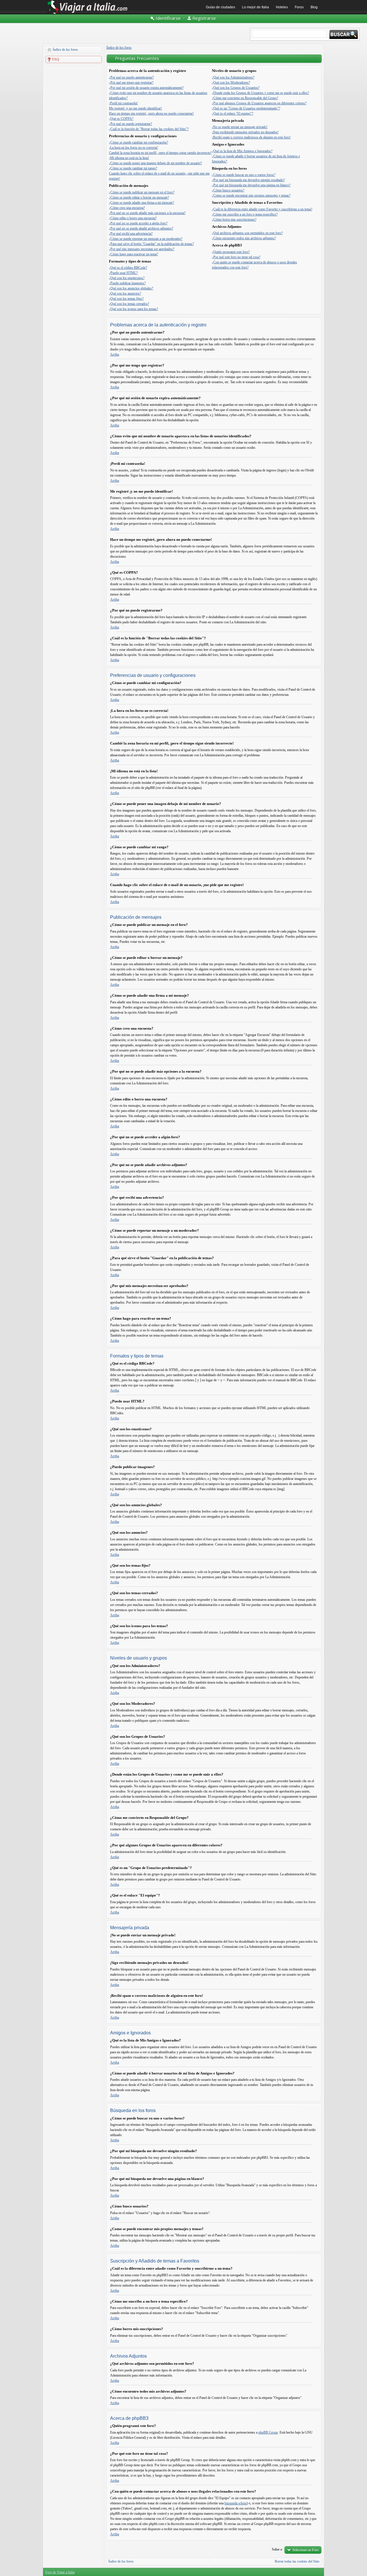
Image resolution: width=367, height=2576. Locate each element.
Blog (314, 7)
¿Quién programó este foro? (231, 252)
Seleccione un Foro (305, 2550)
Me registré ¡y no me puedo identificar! (135, 108)
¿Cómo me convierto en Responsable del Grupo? (245, 98)
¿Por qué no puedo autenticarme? (131, 77)
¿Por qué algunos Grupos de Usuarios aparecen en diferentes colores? (259, 103)
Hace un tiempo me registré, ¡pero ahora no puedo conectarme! (151, 113)
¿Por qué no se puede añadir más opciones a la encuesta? (147, 213)
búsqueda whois (236, 2503)
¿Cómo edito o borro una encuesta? (133, 218)
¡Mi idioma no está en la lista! (129, 158)
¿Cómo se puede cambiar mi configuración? (138, 142)
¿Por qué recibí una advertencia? (131, 234)
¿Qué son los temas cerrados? (129, 304)
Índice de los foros (65, 50)
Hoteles (282, 7)
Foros (299, 7)
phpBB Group (268, 2432)
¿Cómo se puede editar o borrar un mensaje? (139, 197)
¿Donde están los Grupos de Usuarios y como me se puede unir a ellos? (260, 93)
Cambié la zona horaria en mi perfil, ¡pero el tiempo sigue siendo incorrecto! (160, 153)
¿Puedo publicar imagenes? (127, 283)
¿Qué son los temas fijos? (126, 299)
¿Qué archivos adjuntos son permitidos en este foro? (247, 233)
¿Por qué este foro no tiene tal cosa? (236, 257)
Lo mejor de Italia (255, 7)
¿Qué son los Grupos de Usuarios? (236, 88)
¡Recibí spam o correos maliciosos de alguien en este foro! (251, 137)
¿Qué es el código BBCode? (128, 268)
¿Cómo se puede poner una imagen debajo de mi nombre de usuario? (155, 163)
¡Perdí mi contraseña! (123, 103)
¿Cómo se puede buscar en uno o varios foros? (244, 175)
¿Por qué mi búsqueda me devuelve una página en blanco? (251, 185)
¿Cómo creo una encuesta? (127, 208)
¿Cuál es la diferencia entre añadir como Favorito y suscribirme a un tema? (262, 209)
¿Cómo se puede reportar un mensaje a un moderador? (146, 239)
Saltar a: (277, 2549)
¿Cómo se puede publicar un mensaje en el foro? (142, 192)
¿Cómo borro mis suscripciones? (234, 220)
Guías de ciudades (220, 7)
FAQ (56, 59)
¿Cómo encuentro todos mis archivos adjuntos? (244, 238)
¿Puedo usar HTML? (123, 273)
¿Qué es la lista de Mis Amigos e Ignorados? (242, 151)
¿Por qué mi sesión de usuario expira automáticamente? (146, 88)
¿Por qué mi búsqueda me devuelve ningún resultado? (248, 180)
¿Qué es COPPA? (121, 119)
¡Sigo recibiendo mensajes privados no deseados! (245, 132)
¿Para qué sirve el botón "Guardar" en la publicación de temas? (151, 244)
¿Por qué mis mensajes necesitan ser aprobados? (142, 249)
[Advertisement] (74, 151)
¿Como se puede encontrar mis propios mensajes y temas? (251, 195)
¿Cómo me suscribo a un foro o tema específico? (245, 214)
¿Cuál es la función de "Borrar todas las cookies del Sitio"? (149, 129)
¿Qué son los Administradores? (233, 77)
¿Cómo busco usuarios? (228, 190)
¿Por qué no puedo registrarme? (130, 124)
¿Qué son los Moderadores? (231, 83)
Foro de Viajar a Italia (60, 2572)
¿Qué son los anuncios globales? (131, 288)
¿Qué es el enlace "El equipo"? (233, 113)
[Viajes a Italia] (87, 13)
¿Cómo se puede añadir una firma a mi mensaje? (141, 203)
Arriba (115, 354)
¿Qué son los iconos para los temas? (133, 309)
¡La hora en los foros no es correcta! (133, 148)
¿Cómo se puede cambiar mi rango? (133, 168)
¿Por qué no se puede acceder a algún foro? (138, 223)
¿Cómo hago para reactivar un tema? (133, 254)
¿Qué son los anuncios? (125, 293)
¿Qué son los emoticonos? (127, 278)
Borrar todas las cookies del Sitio (297, 2561)
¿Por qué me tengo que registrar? (131, 83)
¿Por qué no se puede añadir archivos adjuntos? (141, 228)
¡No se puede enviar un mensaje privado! (240, 127)
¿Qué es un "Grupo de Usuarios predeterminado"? (246, 108)
